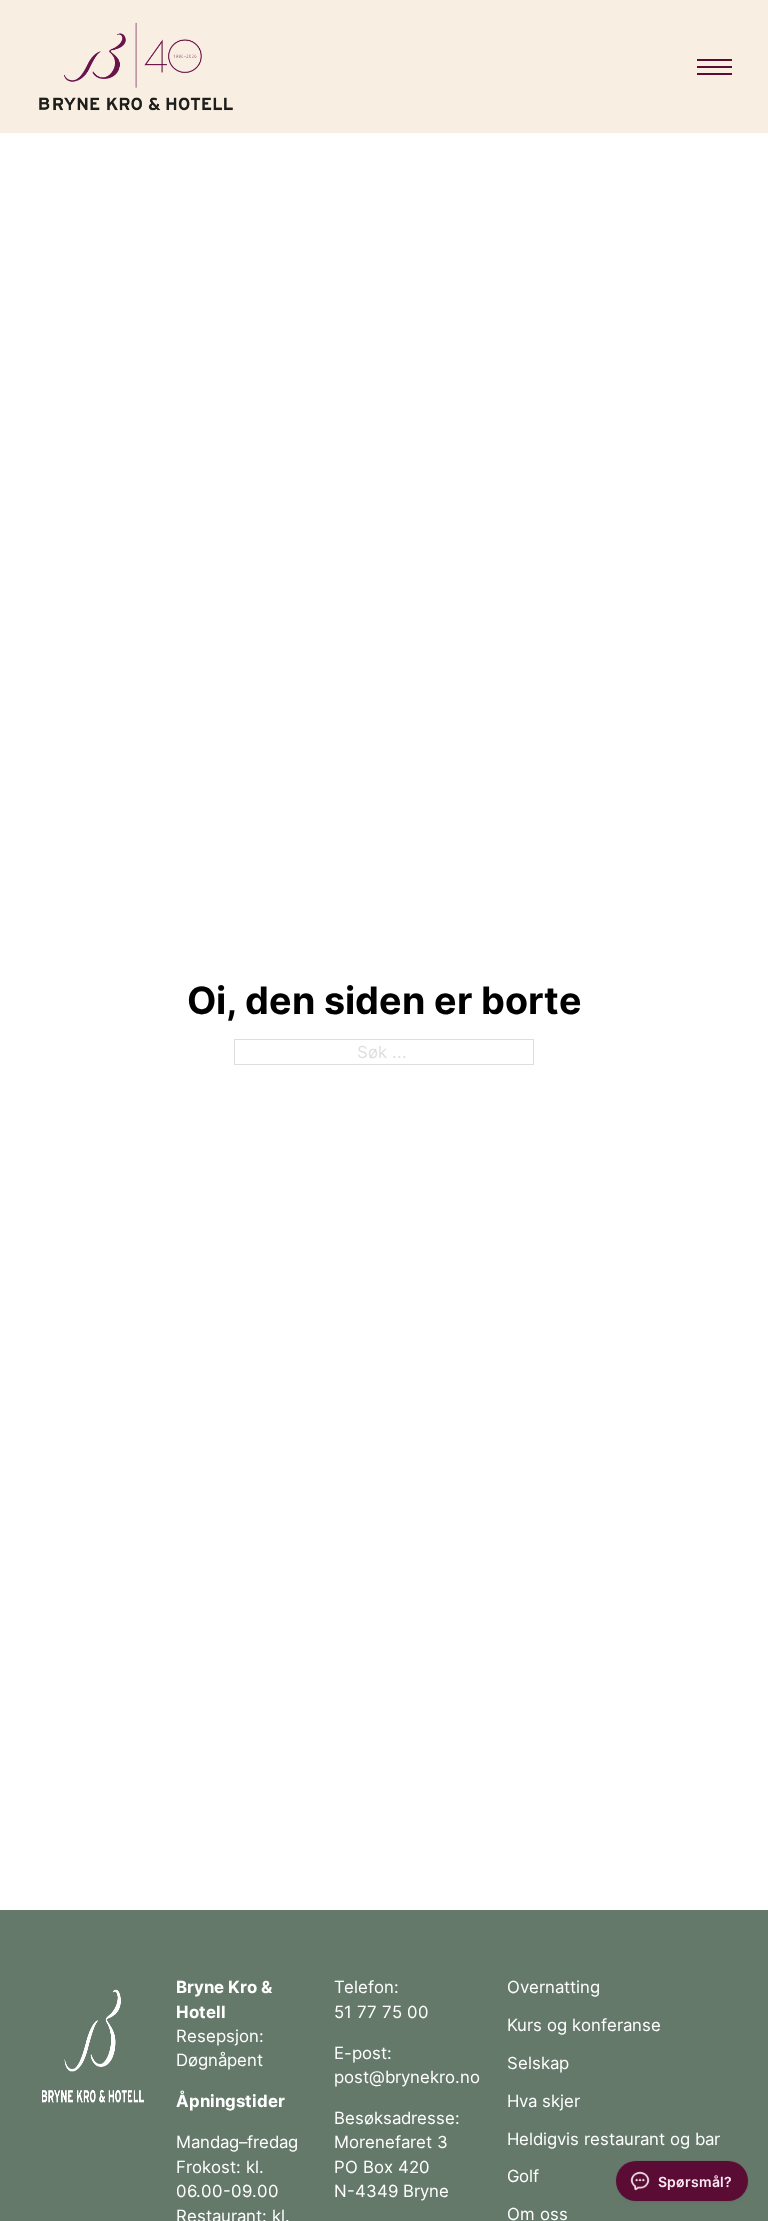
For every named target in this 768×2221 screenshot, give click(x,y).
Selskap (538, 2063)
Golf (523, 2176)
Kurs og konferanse (584, 2025)
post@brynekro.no (407, 2077)
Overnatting (553, 1987)
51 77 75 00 (381, 2012)
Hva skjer (543, 2101)
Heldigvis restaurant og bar (613, 2139)
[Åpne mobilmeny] (714, 67)
